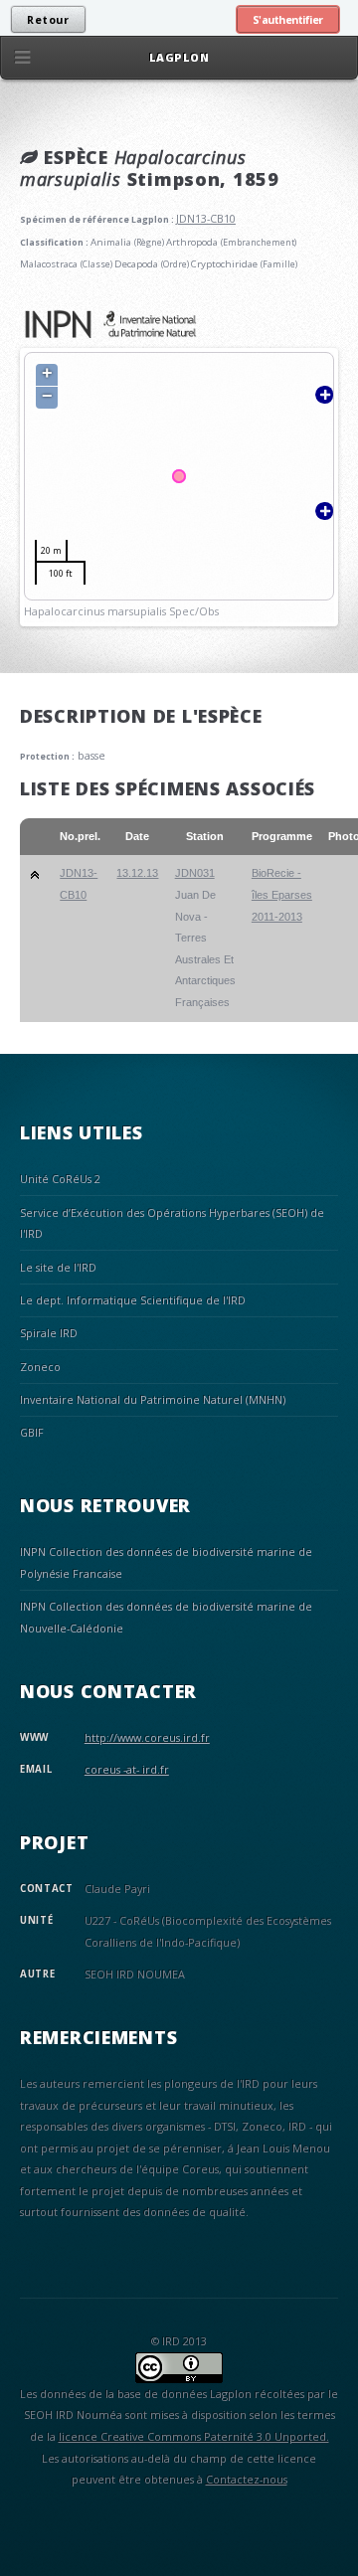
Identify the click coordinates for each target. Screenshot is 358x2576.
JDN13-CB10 (206, 218)
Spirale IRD (49, 1333)
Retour (48, 20)
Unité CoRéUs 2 (60, 1179)
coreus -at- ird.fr (127, 1769)
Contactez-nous (247, 2479)
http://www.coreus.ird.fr (147, 1737)
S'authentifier (288, 20)
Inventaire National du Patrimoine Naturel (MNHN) (153, 1399)
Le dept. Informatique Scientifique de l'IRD (133, 1300)
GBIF (32, 1432)
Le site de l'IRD (58, 1267)
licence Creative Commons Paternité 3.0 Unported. (194, 2436)
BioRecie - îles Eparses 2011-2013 (282, 894)
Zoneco (40, 1367)
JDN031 (195, 873)
